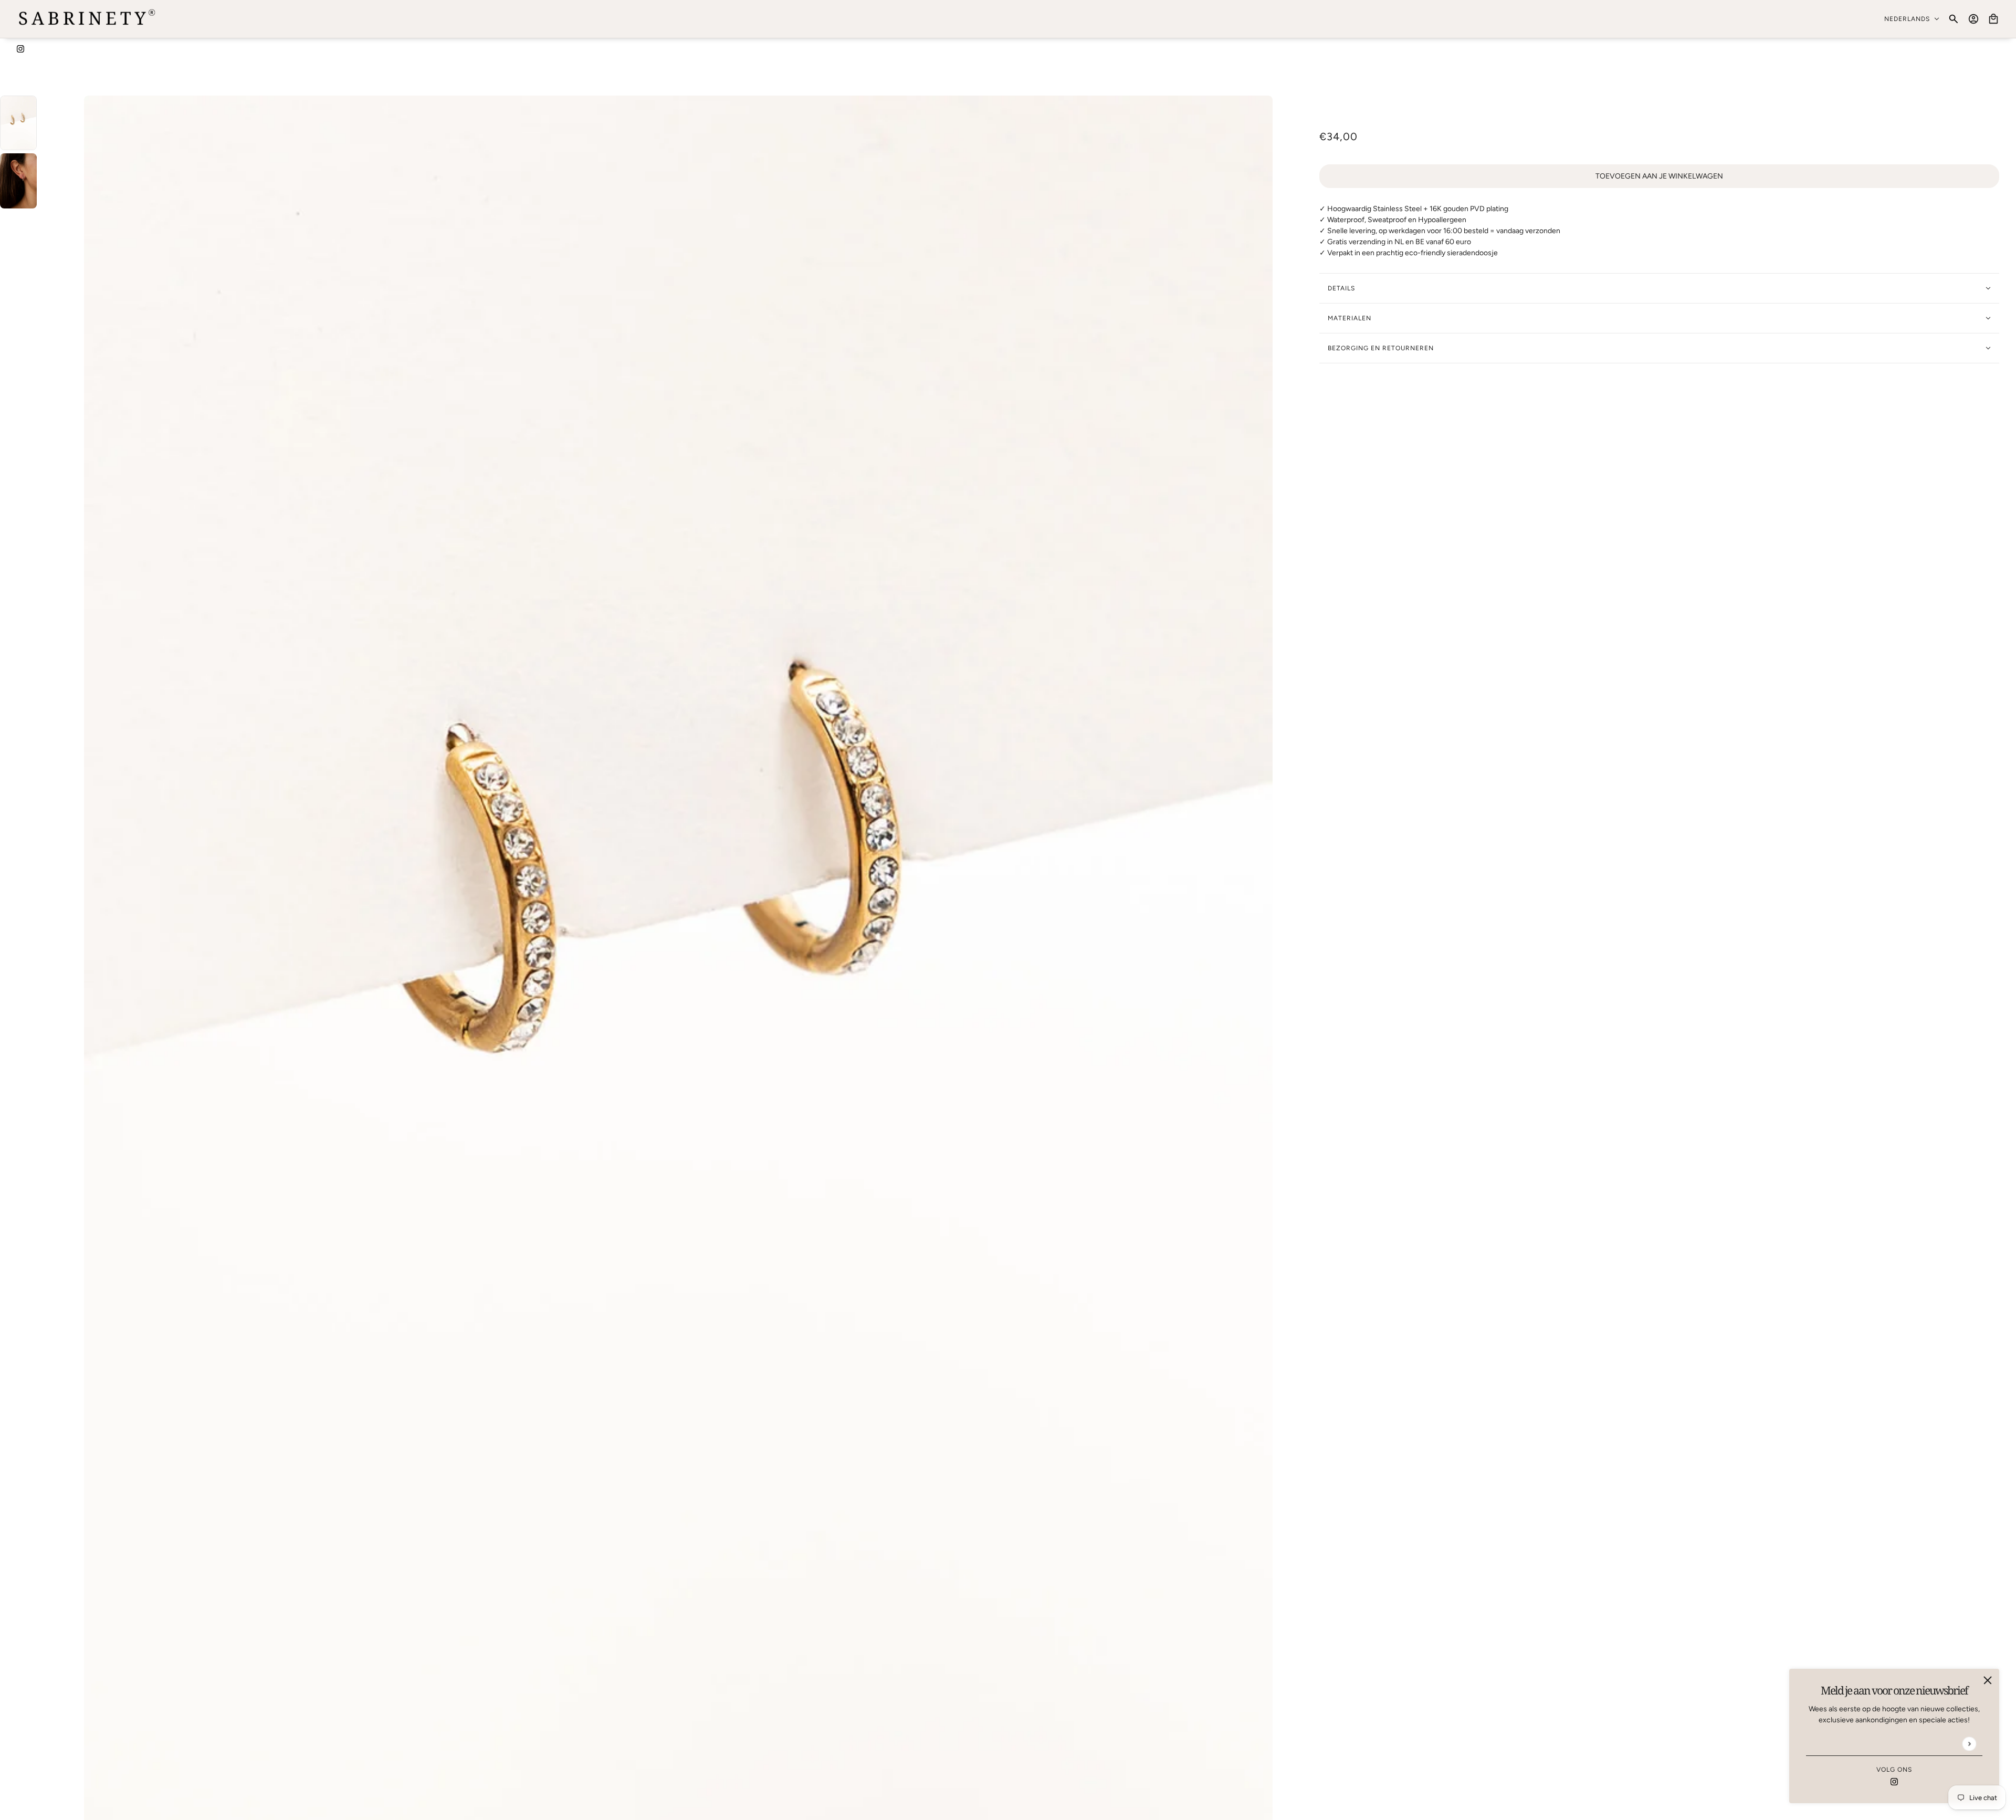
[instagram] (20, 48)
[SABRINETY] (87, 19)
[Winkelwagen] (1993, 19)
